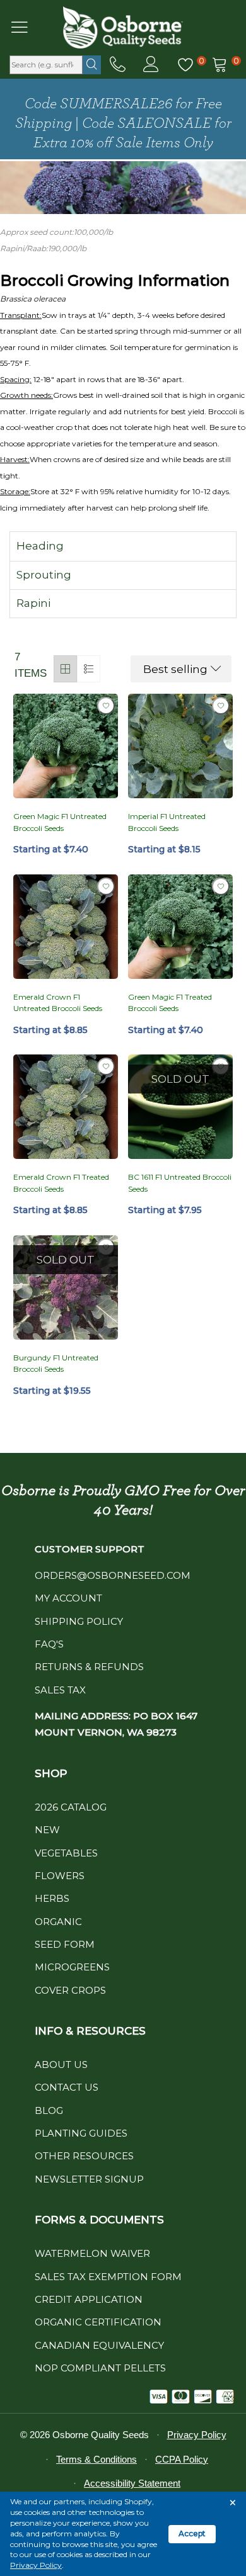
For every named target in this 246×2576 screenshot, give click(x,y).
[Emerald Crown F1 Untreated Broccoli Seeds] (66, 927)
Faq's (49, 1644)
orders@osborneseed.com (113, 1575)
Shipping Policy (79, 1621)
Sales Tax (60, 1690)
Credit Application (89, 2299)
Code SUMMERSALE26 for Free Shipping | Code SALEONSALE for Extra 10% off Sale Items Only (123, 123)
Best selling (175, 669)
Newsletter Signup (89, 2179)
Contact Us (67, 2087)
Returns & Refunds (89, 1667)
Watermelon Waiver (92, 2253)
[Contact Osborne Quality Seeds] (118, 65)
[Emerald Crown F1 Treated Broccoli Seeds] (66, 1107)
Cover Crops (70, 1990)
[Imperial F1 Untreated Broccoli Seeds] (180, 746)
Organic (58, 1922)
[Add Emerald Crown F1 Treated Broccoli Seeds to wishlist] (106, 1066)
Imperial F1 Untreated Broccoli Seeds (167, 822)
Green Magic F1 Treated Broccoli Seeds (170, 1003)
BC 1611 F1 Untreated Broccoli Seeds (180, 1183)
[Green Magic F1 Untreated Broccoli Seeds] (66, 746)
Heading (40, 546)
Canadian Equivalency (99, 2345)
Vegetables (66, 1853)
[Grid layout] (65, 669)
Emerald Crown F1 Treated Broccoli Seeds (61, 1183)
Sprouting (44, 575)
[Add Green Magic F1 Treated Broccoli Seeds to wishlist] (221, 886)
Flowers (60, 1876)
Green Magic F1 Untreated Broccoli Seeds (60, 822)
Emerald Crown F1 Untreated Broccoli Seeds (58, 1003)
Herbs (52, 1898)
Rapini (33, 603)
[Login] (151, 65)
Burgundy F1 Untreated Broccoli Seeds (56, 1364)
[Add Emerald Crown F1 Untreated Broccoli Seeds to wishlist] (106, 886)
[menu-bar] (27, 27)
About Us (61, 2065)
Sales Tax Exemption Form (108, 2277)
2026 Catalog (71, 1807)
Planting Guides (81, 2133)
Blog (49, 2110)
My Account (68, 1598)
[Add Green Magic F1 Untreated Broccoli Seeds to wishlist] (106, 706)
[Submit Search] (92, 65)
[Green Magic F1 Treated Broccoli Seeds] (180, 927)
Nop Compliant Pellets (100, 2368)
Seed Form (65, 1944)
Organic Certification (98, 2322)
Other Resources (84, 2156)
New (47, 1830)
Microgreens (72, 1967)
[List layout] (89, 669)
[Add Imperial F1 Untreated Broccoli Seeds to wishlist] (221, 706)
